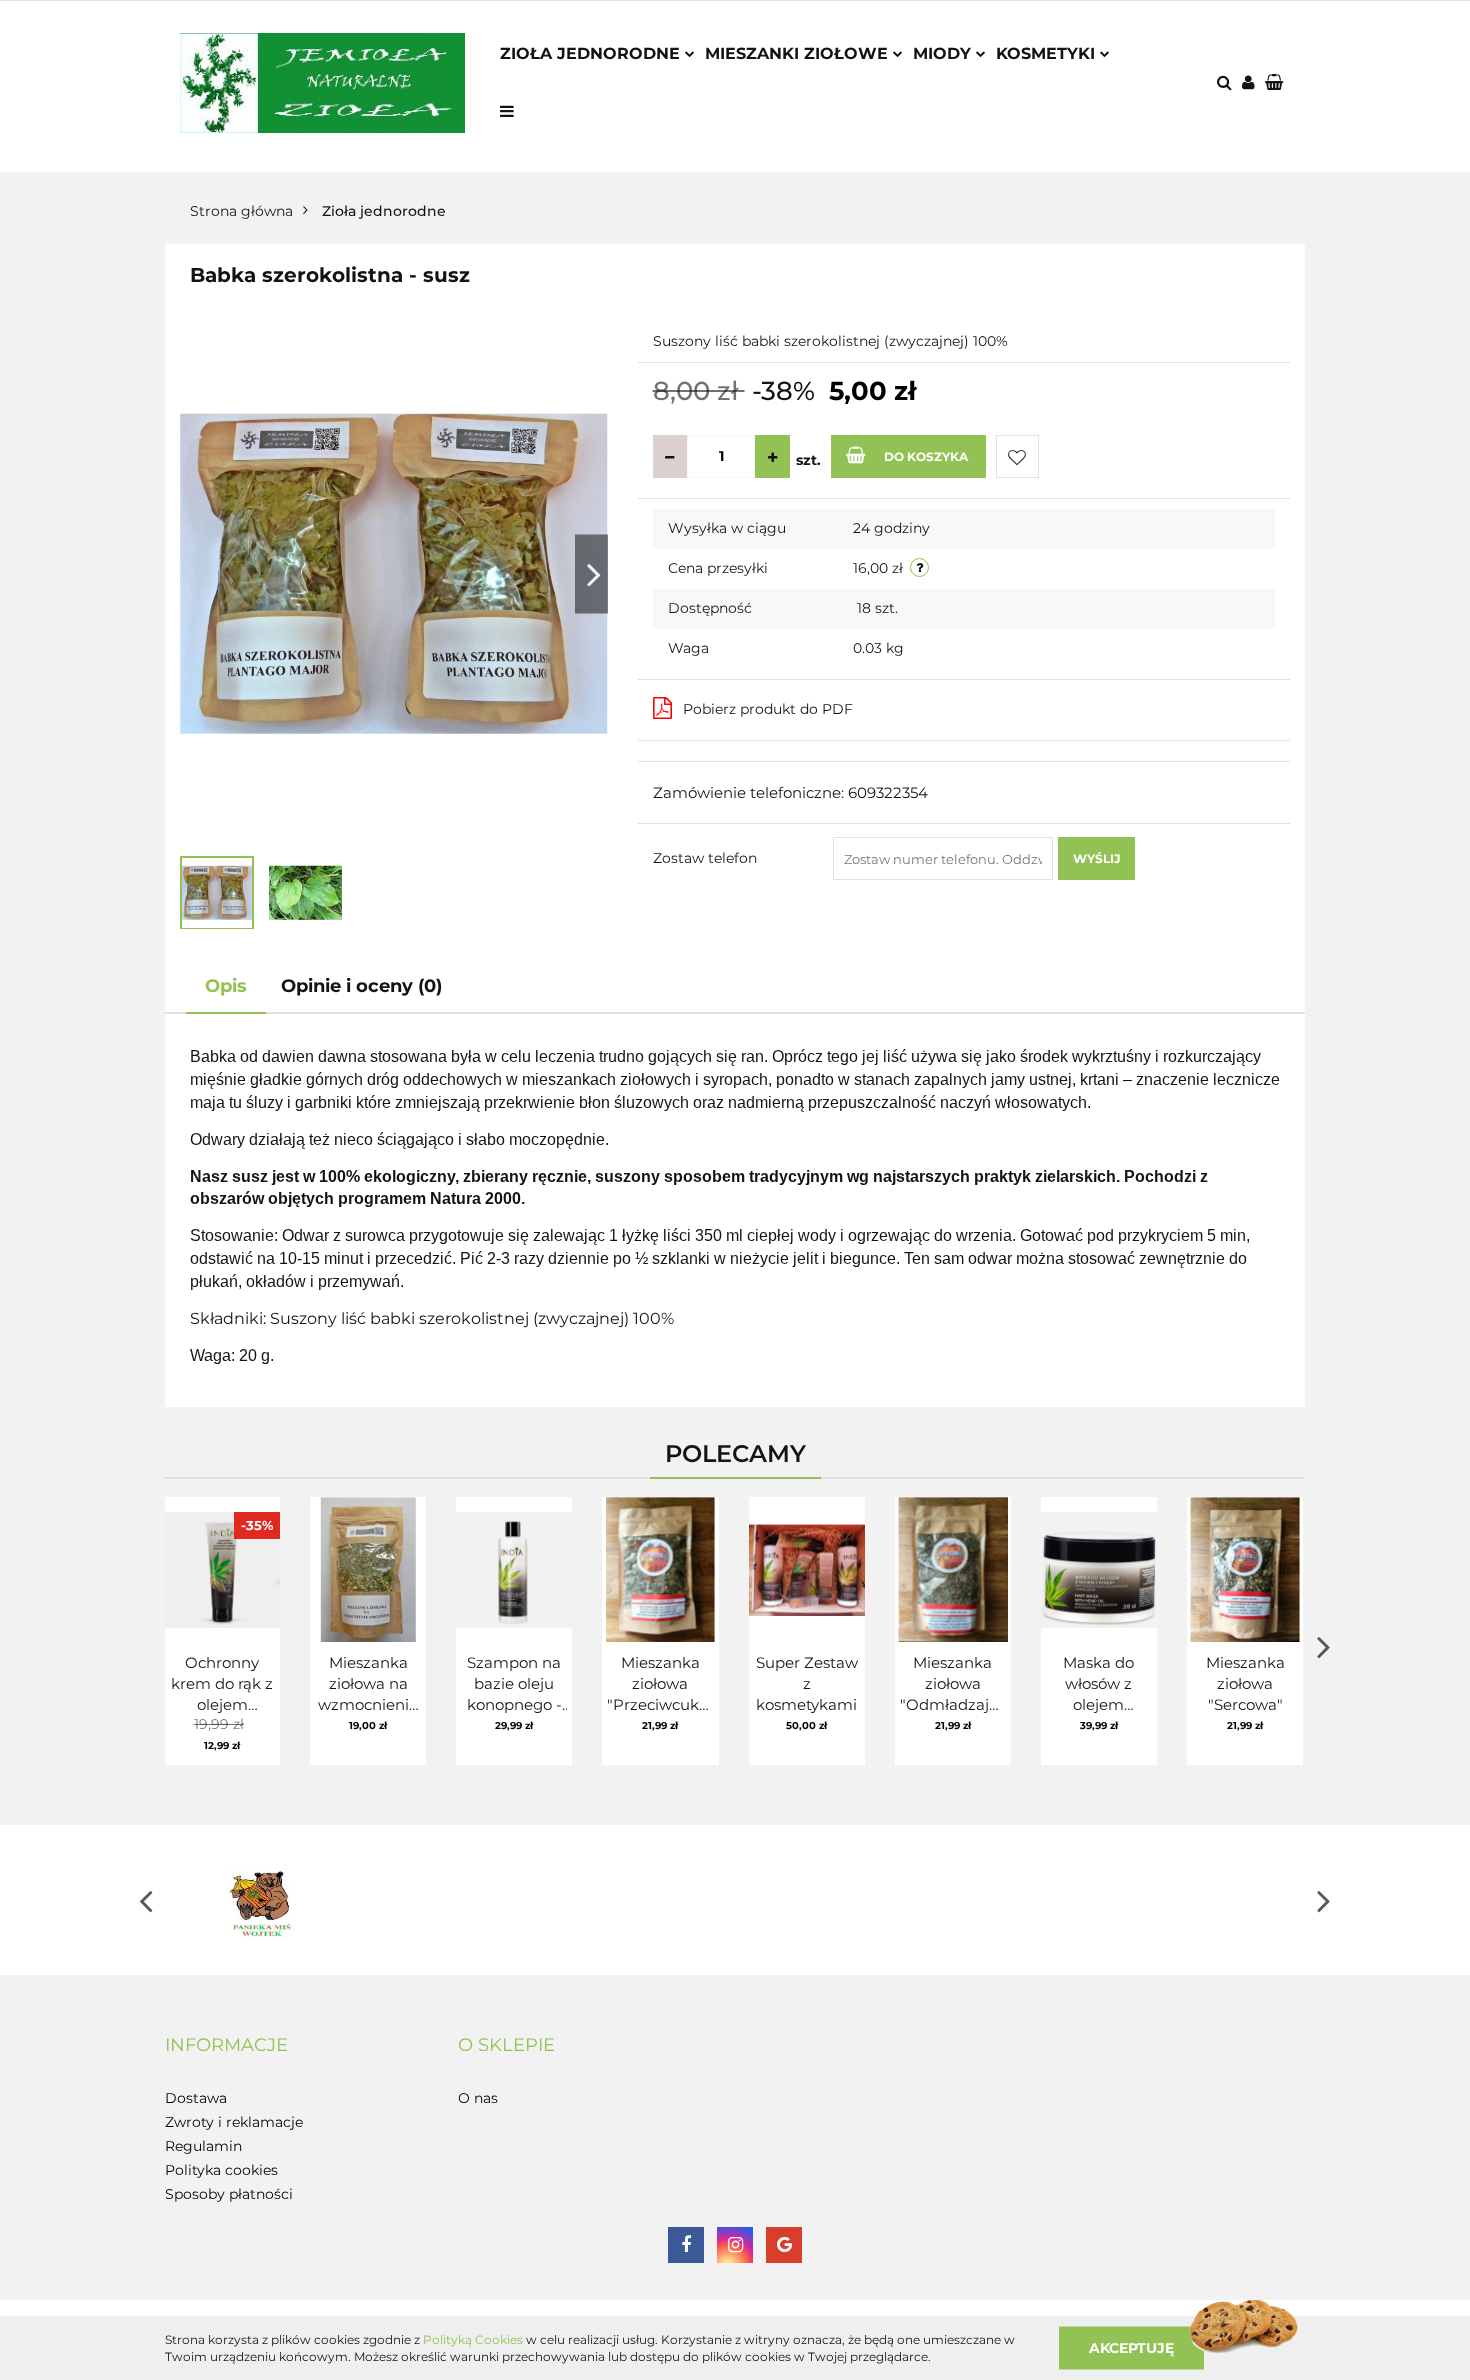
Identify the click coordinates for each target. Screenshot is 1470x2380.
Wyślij (1096, 858)
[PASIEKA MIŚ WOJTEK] (260, 1900)
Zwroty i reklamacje (234, 2122)
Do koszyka (926, 456)
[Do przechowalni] (1017, 456)
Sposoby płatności (229, 2194)
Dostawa (196, 2098)
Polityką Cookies (473, 2339)
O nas (478, 2098)
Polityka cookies (221, 2170)
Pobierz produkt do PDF (768, 709)
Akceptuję (1131, 2347)
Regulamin (203, 2146)
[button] (1276, 83)
